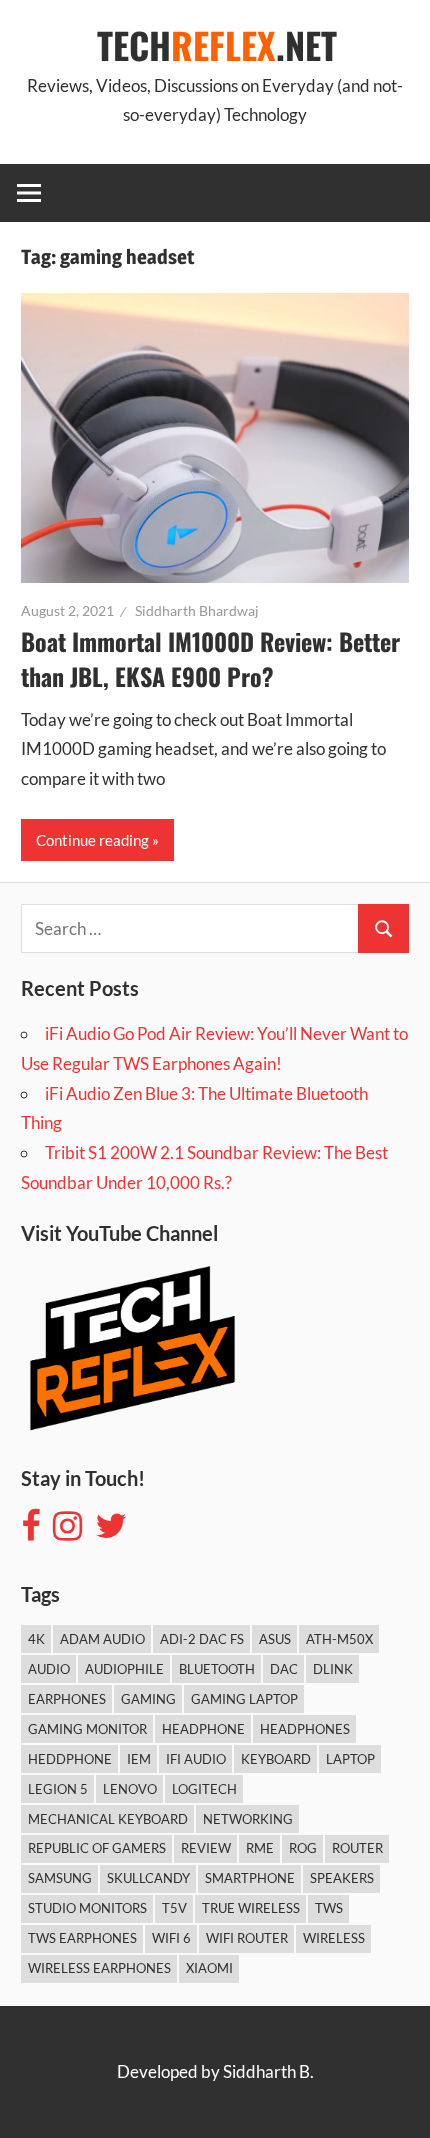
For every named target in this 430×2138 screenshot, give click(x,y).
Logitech (204, 1789)
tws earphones (82, 1938)
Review (206, 1848)
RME (260, 1848)
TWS (329, 1908)
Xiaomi (209, 1968)
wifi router (247, 1938)
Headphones (305, 1729)
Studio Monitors (87, 1908)
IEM (139, 1759)
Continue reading (92, 840)
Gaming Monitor (87, 1729)
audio (49, 1669)
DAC (284, 1669)
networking (248, 1819)
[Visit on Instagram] (67, 1531)
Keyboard (276, 1759)
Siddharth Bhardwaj (197, 610)
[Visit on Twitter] (111, 1531)
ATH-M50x (339, 1639)
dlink (333, 1669)
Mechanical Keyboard (108, 1819)
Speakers (342, 1878)
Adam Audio (102, 1639)
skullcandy (148, 1878)
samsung (60, 1878)
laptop (350, 1759)
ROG (303, 1848)
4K (36, 1639)
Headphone (203, 1729)
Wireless (334, 1938)
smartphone (250, 1878)
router (357, 1848)
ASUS (275, 1639)
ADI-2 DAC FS (202, 1639)
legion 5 (58, 1789)
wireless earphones (99, 1968)
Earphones (67, 1699)
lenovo (130, 1789)
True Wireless (251, 1908)
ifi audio (196, 1759)
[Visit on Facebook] (30, 1531)
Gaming (148, 1699)
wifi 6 (171, 1938)
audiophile (124, 1669)
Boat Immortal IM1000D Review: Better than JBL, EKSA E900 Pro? (210, 659)
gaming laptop (244, 1699)
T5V (174, 1908)
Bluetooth (217, 1669)
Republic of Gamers (97, 1848)
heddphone (70, 1759)
